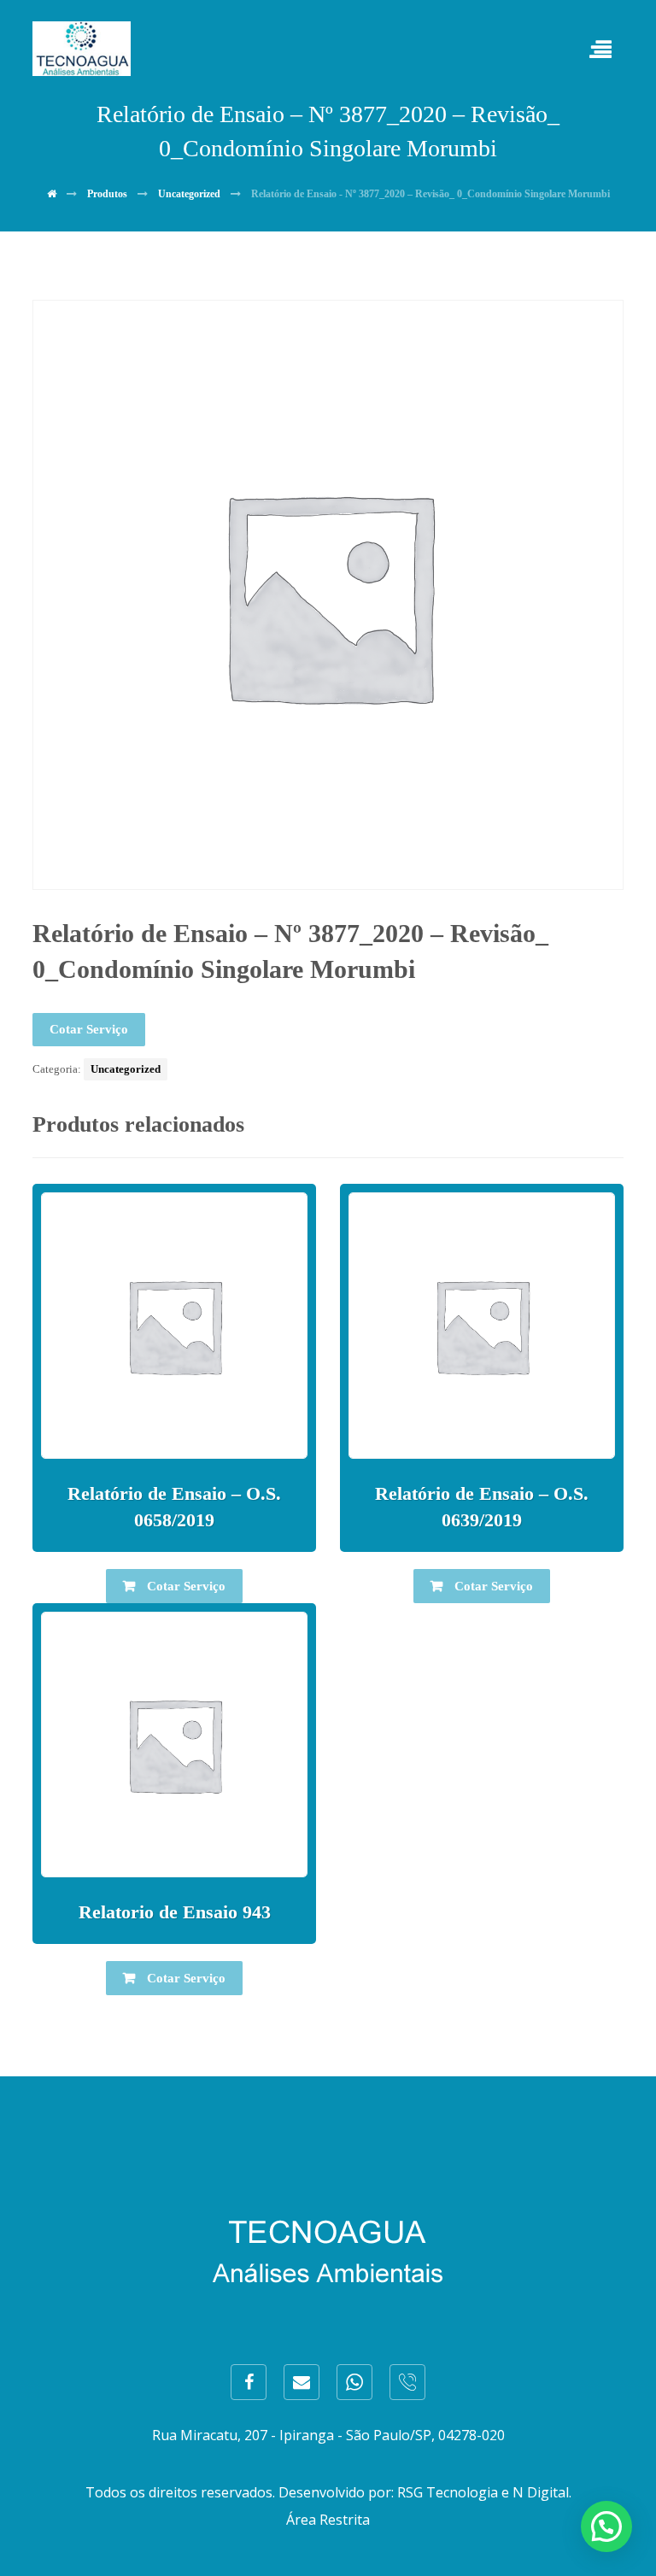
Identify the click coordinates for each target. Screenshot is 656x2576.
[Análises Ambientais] (82, 49)
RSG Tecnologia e (453, 2492)
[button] (606, 2526)
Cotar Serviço (89, 1029)
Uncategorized (126, 1069)
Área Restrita (328, 2520)
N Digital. (542, 2492)
